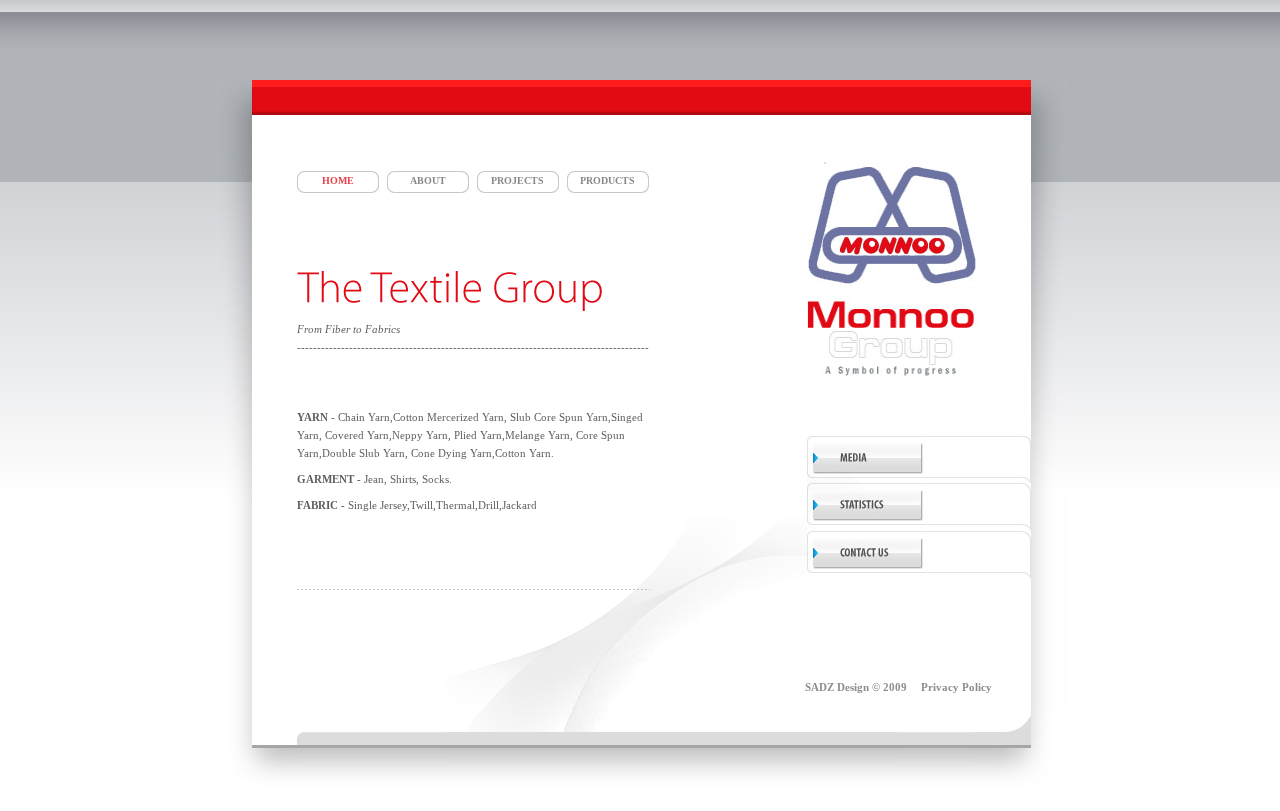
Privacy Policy (956, 687)
